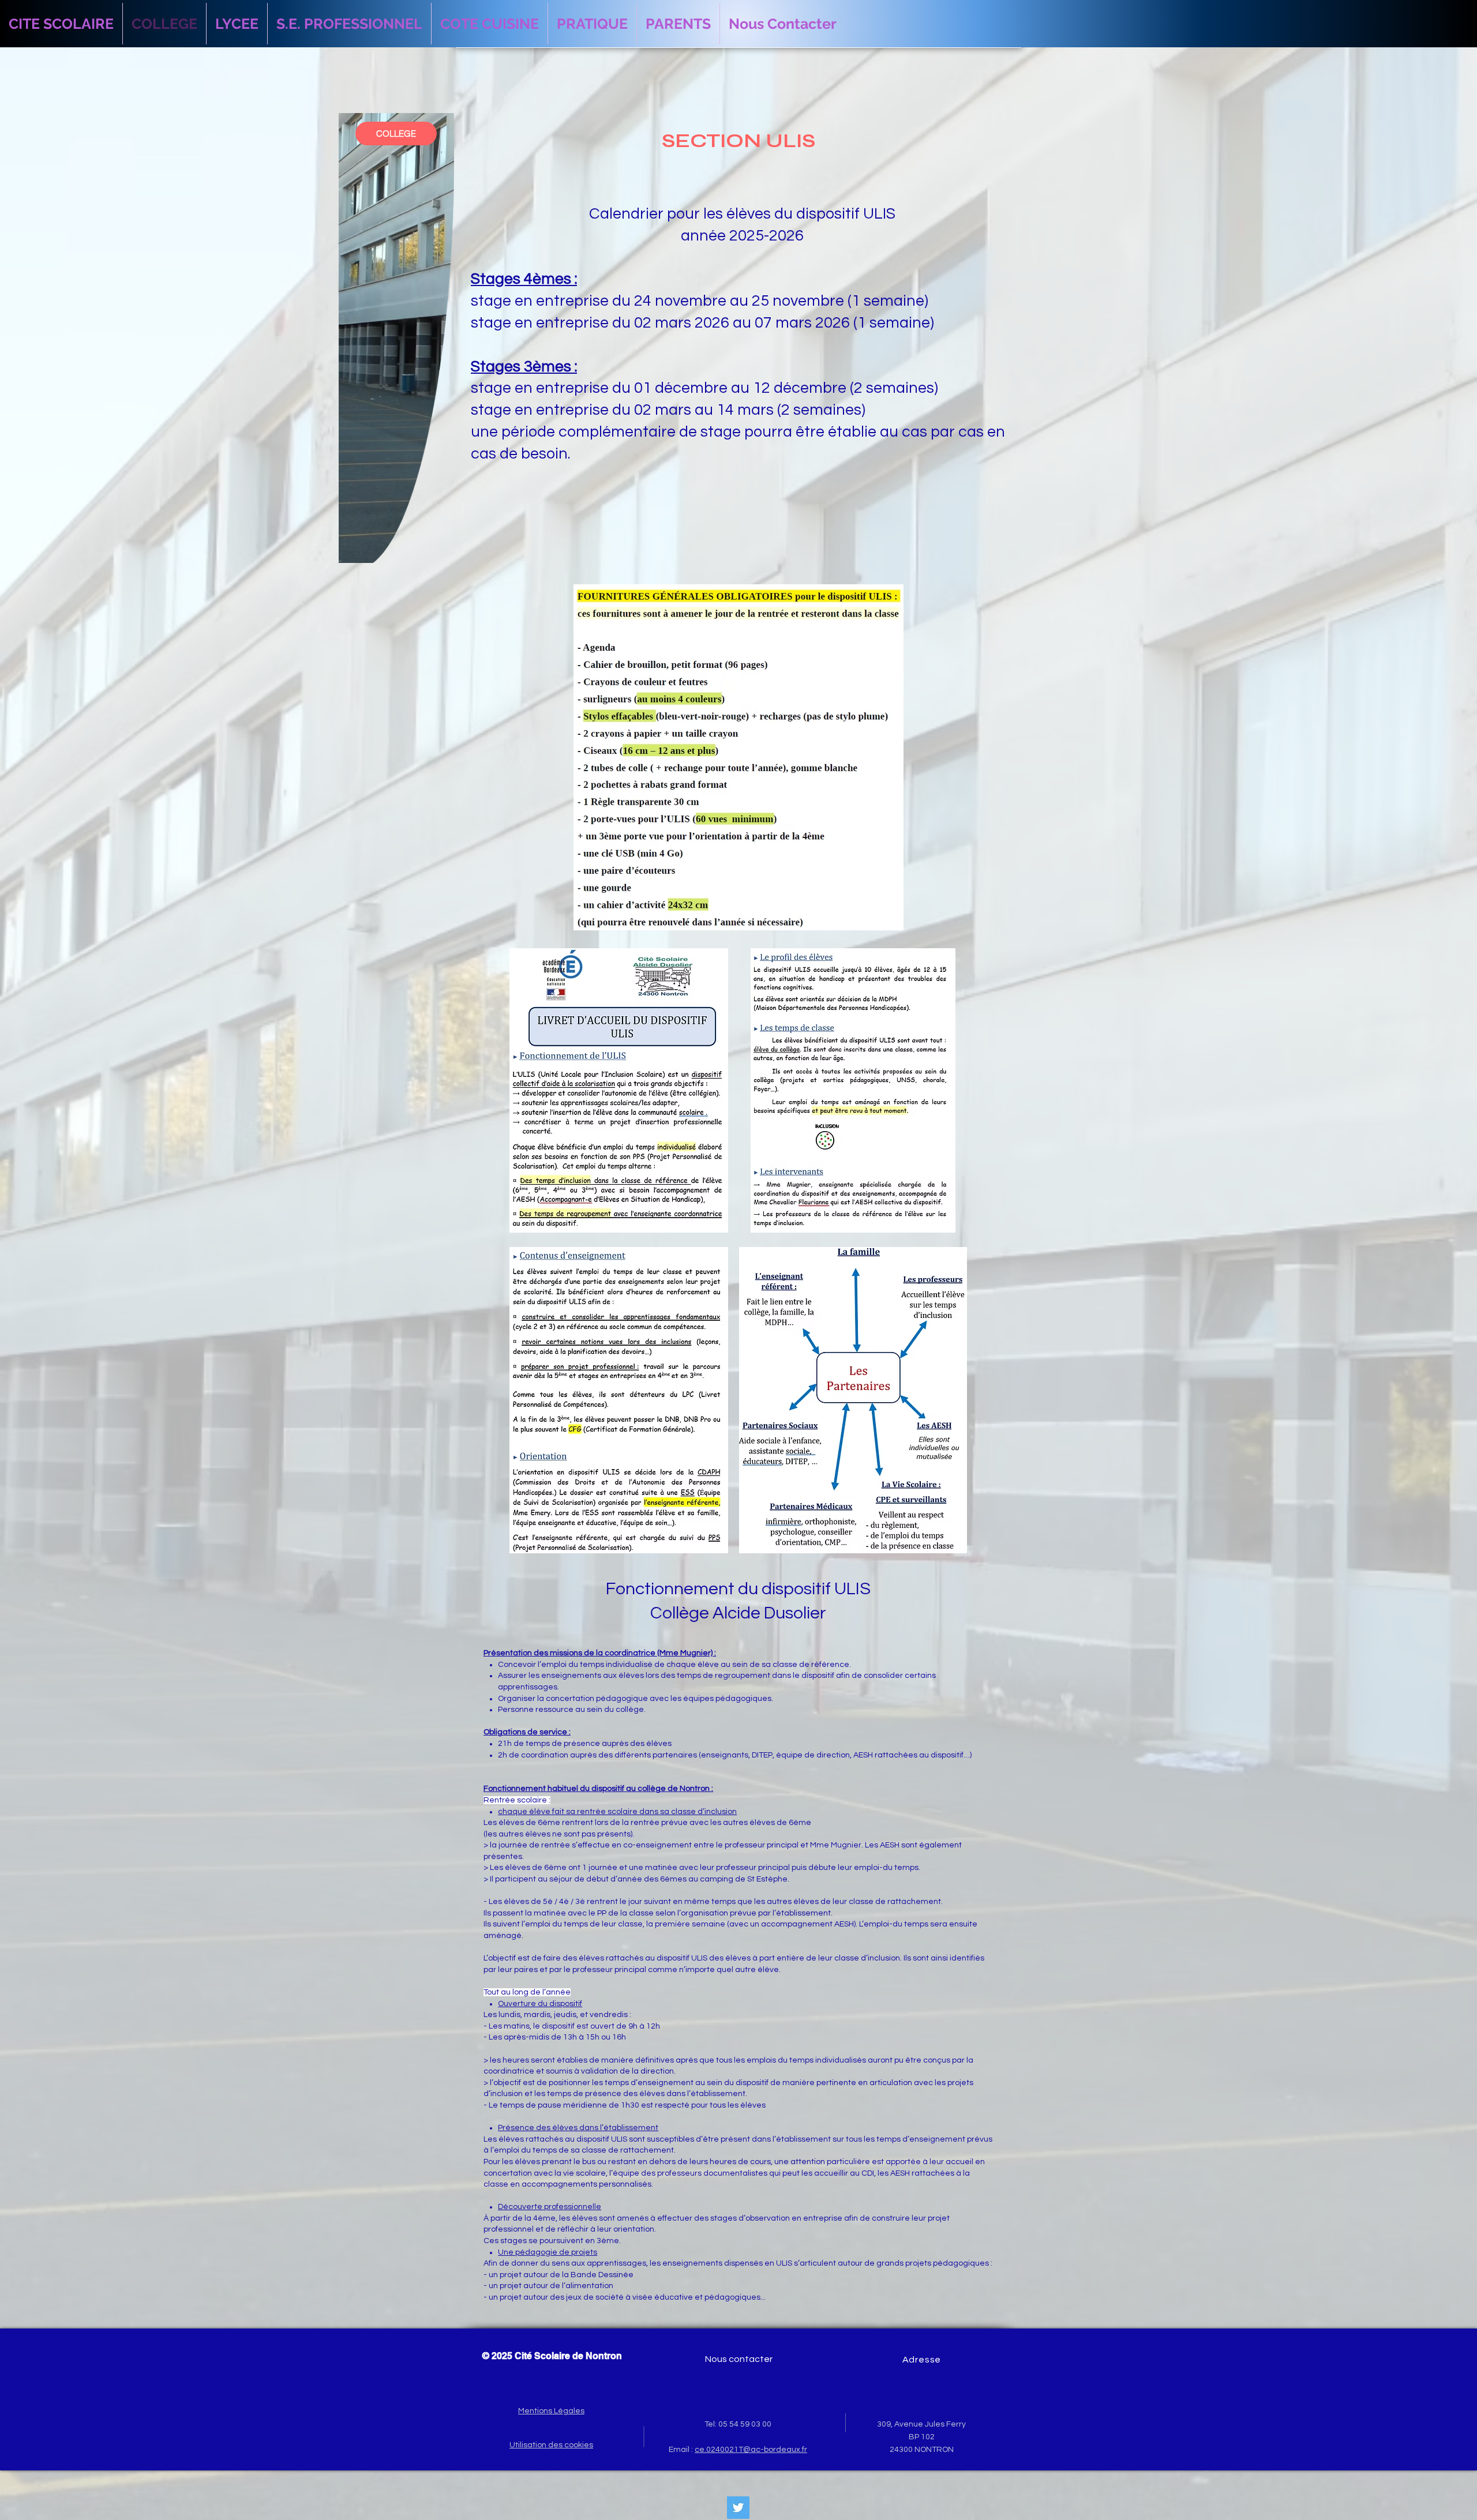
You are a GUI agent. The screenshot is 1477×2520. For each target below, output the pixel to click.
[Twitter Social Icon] (738, 2508)
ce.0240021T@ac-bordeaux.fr (751, 2450)
